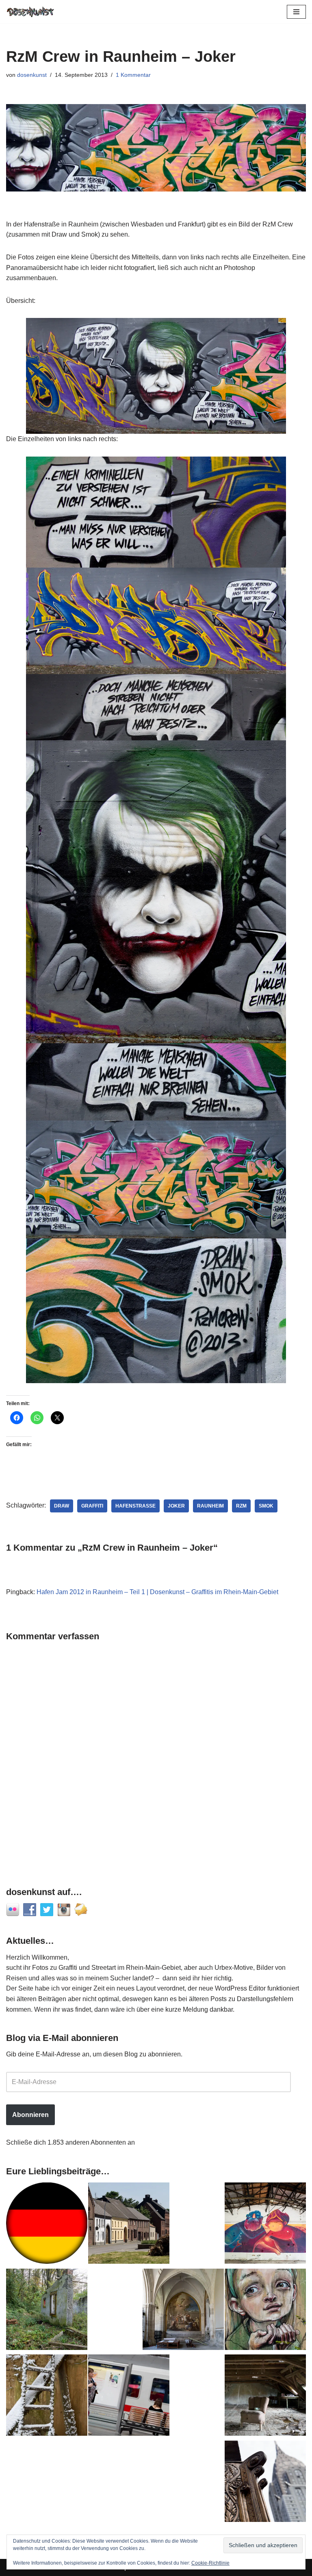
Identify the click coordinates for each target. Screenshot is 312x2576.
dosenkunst (32, 75)
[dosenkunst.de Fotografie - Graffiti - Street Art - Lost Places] (30, 12)
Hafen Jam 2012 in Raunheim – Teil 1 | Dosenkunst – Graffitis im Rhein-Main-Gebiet (157, 1592)
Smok (266, 1506)
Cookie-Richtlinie (210, 2563)
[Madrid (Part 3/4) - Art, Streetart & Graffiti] (183, 2311)
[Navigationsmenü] (296, 12)
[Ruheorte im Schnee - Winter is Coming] (47, 2397)
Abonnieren (30, 2115)
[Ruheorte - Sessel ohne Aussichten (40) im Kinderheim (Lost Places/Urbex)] (265, 2397)
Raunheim (210, 1506)
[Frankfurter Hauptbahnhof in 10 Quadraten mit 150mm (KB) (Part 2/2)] (129, 2397)
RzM (241, 1506)
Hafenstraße (135, 1506)
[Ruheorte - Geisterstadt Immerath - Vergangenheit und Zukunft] (129, 2225)
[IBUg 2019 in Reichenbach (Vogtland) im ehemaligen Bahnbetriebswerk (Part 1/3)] (265, 2225)
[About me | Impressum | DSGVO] (47, 2225)
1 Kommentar (133, 75)
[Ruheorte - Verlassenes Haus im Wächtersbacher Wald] (47, 2311)
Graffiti (92, 1506)
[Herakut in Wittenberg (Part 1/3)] (265, 2311)
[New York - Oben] (265, 2483)
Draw (62, 1506)
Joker (176, 1506)
